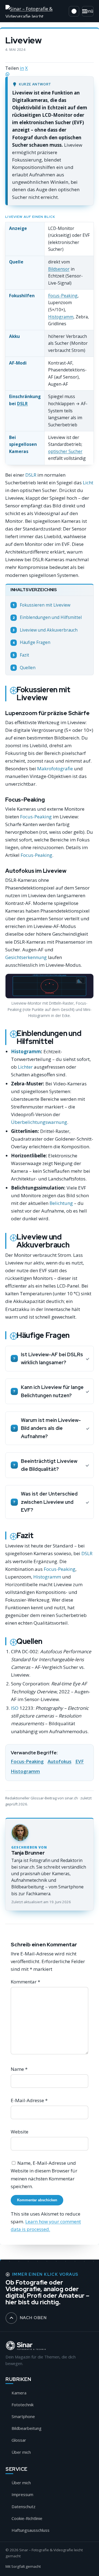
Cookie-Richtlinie (27, 2518)
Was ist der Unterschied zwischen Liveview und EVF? (49, 1502)
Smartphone (23, 2416)
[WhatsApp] (50, 74)
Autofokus (60, 1761)
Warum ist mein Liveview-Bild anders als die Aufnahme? (51, 1428)
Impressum (22, 2494)
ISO (15, 1708)
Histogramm (61, 317)
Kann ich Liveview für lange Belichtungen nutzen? (52, 1391)
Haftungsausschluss (31, 2530)
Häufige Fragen (31, 642)
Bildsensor (59, 269)
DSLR (22, 404)
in (22, 68)
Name (19, 2069)
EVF (80, 1761)
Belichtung (61, 1203)
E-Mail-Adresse (29, 2100)
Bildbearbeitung (27, 2428)
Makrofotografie (55, 769)
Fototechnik (23, 2405)
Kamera (19, 2393)
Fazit (21, 655)
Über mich (21, 2452)
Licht (88, 483)
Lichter (25, 1067)
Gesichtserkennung (26, 957)
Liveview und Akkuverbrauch (45, 630)
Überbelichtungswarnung (39, 1122)
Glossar (19, 2440)
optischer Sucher (65, 451)
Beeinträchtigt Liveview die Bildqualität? (49, 1465)
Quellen (24, 668)
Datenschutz (24, 2506)
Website (20, 2132)
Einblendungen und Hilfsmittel (47, 617)
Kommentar (25, 1982)
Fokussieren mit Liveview (42, 605)
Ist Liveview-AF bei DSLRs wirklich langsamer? (52, 1359)
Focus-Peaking (63, 296)
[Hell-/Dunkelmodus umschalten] (74, 11)
